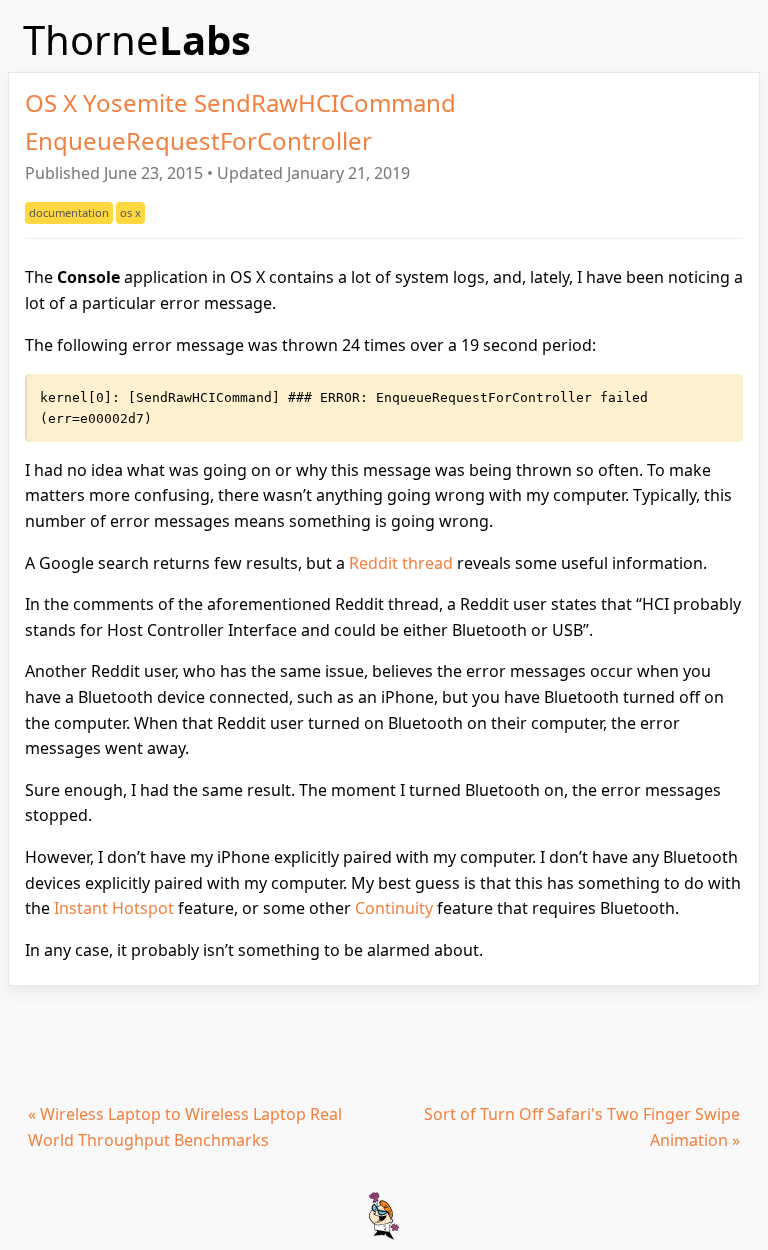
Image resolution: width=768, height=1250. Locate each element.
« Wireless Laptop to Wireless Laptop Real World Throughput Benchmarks (185, 1127)
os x (130, 212)
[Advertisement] (384, 1041)
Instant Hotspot (114, 908)
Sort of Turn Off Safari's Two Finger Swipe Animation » (582, 1127)
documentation (69, 212)
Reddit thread (401, 563)
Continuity (394, 908)
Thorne (137, 39)
